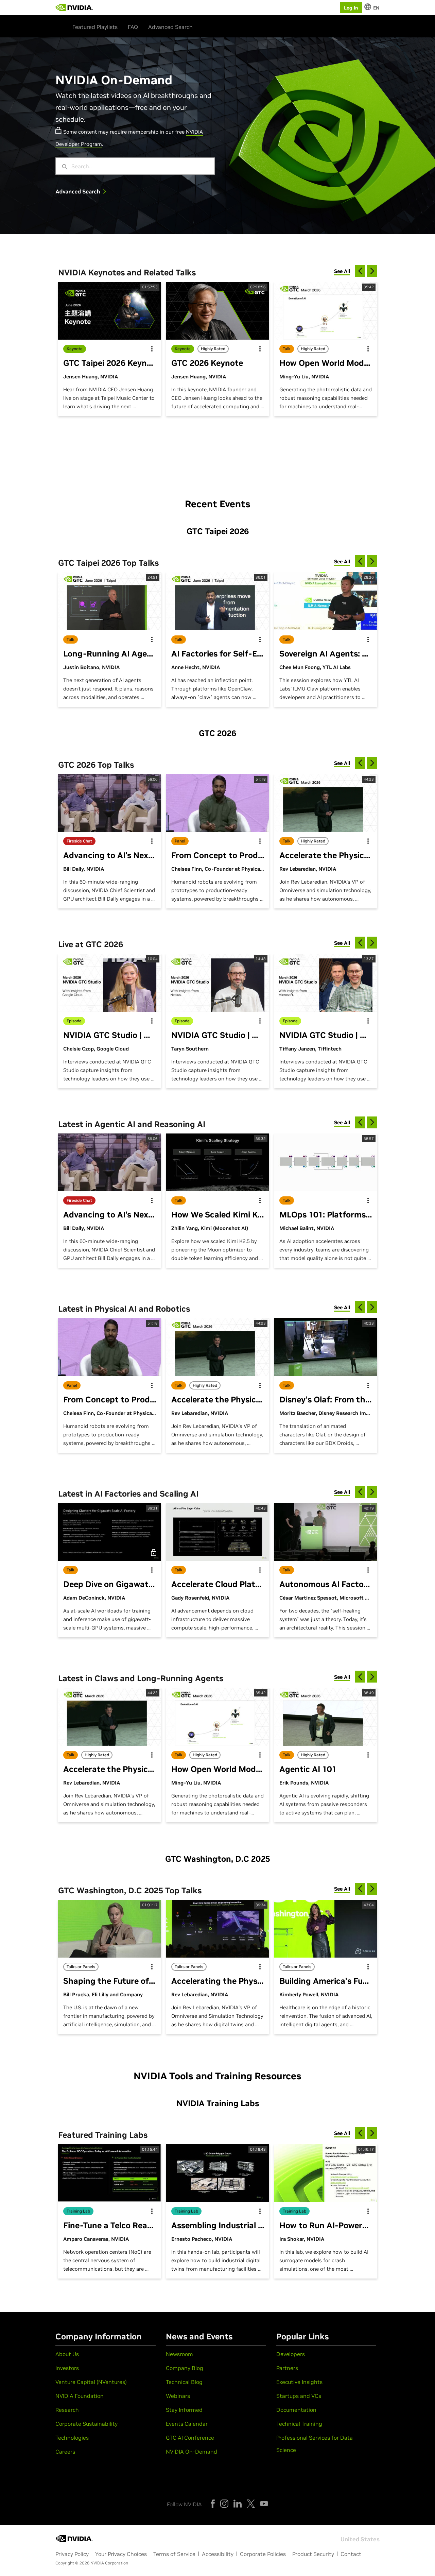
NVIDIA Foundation (80, 2396)
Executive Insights (299, 2382)
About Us (67, 2354)
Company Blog (185, 2368)
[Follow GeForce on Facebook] (213, 2504)
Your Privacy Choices (121, 2554)
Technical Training (299, 2424)
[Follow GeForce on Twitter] (251, 2504)
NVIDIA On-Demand (192, 2452)
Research (67, 2410)
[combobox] (140, 166)
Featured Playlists (95, 27)
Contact (351, 2554)
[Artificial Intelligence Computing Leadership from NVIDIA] (74, 7)
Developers (291, 2354)
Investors (67, 2368)
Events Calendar (187, 2424)
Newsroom (179, 2354)
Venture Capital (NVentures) (91, 2382)
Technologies (72, 2438)
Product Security (313, 2554)
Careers (65, 2452)
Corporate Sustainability (86, 2424)
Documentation (296, 2410)
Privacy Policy (72, 2554)
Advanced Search (170, 27)
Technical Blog (184, 2382)
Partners (287, 2368)
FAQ (133, 27)
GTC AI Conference (190, 2438)
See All (342, 271)
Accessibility (218, 2554)
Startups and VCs (299, 2396)
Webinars (178, 2396)
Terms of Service (174, 2554)
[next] (372, 271)
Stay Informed (184, 2410)
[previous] (360, 271)
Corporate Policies (263, 2554)
